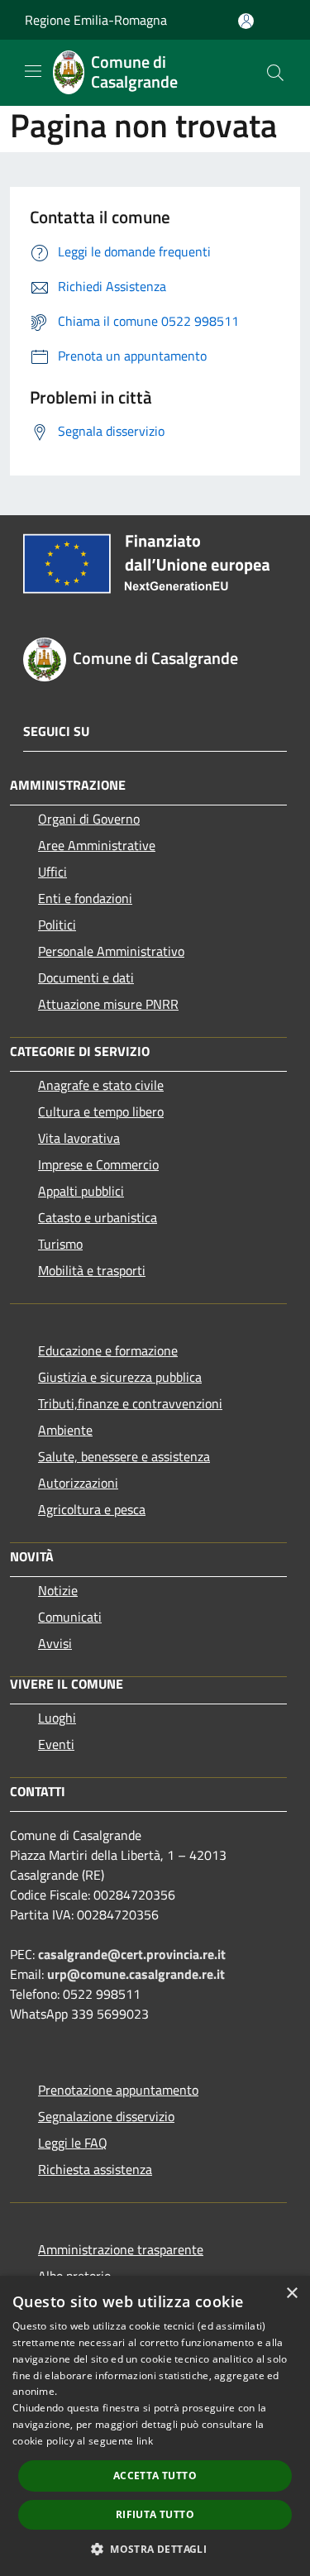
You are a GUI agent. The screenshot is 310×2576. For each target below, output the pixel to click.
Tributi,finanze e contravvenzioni (130, 1403)
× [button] (291, 2294)
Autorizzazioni (78, 1483)
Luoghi (57, 1718)
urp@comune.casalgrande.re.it (136, 1974)
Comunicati (70, 1617)
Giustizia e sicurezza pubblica (120, 1377)
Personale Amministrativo (111, 951)
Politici (57, 925)
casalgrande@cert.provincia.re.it (132, 1954)
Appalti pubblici (81, 1191)
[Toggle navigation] (33, 71)
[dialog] (155, 2426)
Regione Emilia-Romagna (96, 20)
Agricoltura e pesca (92, 1509)
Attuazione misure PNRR (108, 1004)
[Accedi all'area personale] (246, 21)
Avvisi (55, 1643)
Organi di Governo (89, 819)
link (145, 2441)
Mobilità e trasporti (92, 1270)
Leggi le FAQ (73, 2143)
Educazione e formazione (108, 1350)
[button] (155, 2549)
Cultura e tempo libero (101, 1111)
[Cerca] (275, 73)
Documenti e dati (86, 977)
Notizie (58, 1590)
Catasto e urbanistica (98, 1217)
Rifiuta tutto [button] (155, 2514)
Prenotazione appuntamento (118, 2090)
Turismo (60, 1244)
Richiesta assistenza (95, 2169)
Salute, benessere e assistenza (124, 1456)
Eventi (56, 1744)
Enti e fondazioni (85, 898)
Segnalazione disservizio (106, 2116)
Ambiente (65, 1430)
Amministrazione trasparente (121, 2249)
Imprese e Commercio (98, 1164)
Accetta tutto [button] (155, 2476)
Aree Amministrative (97, 845)
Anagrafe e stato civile (101, 1085)
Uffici (52, 872)
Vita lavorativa (79, 1138)
